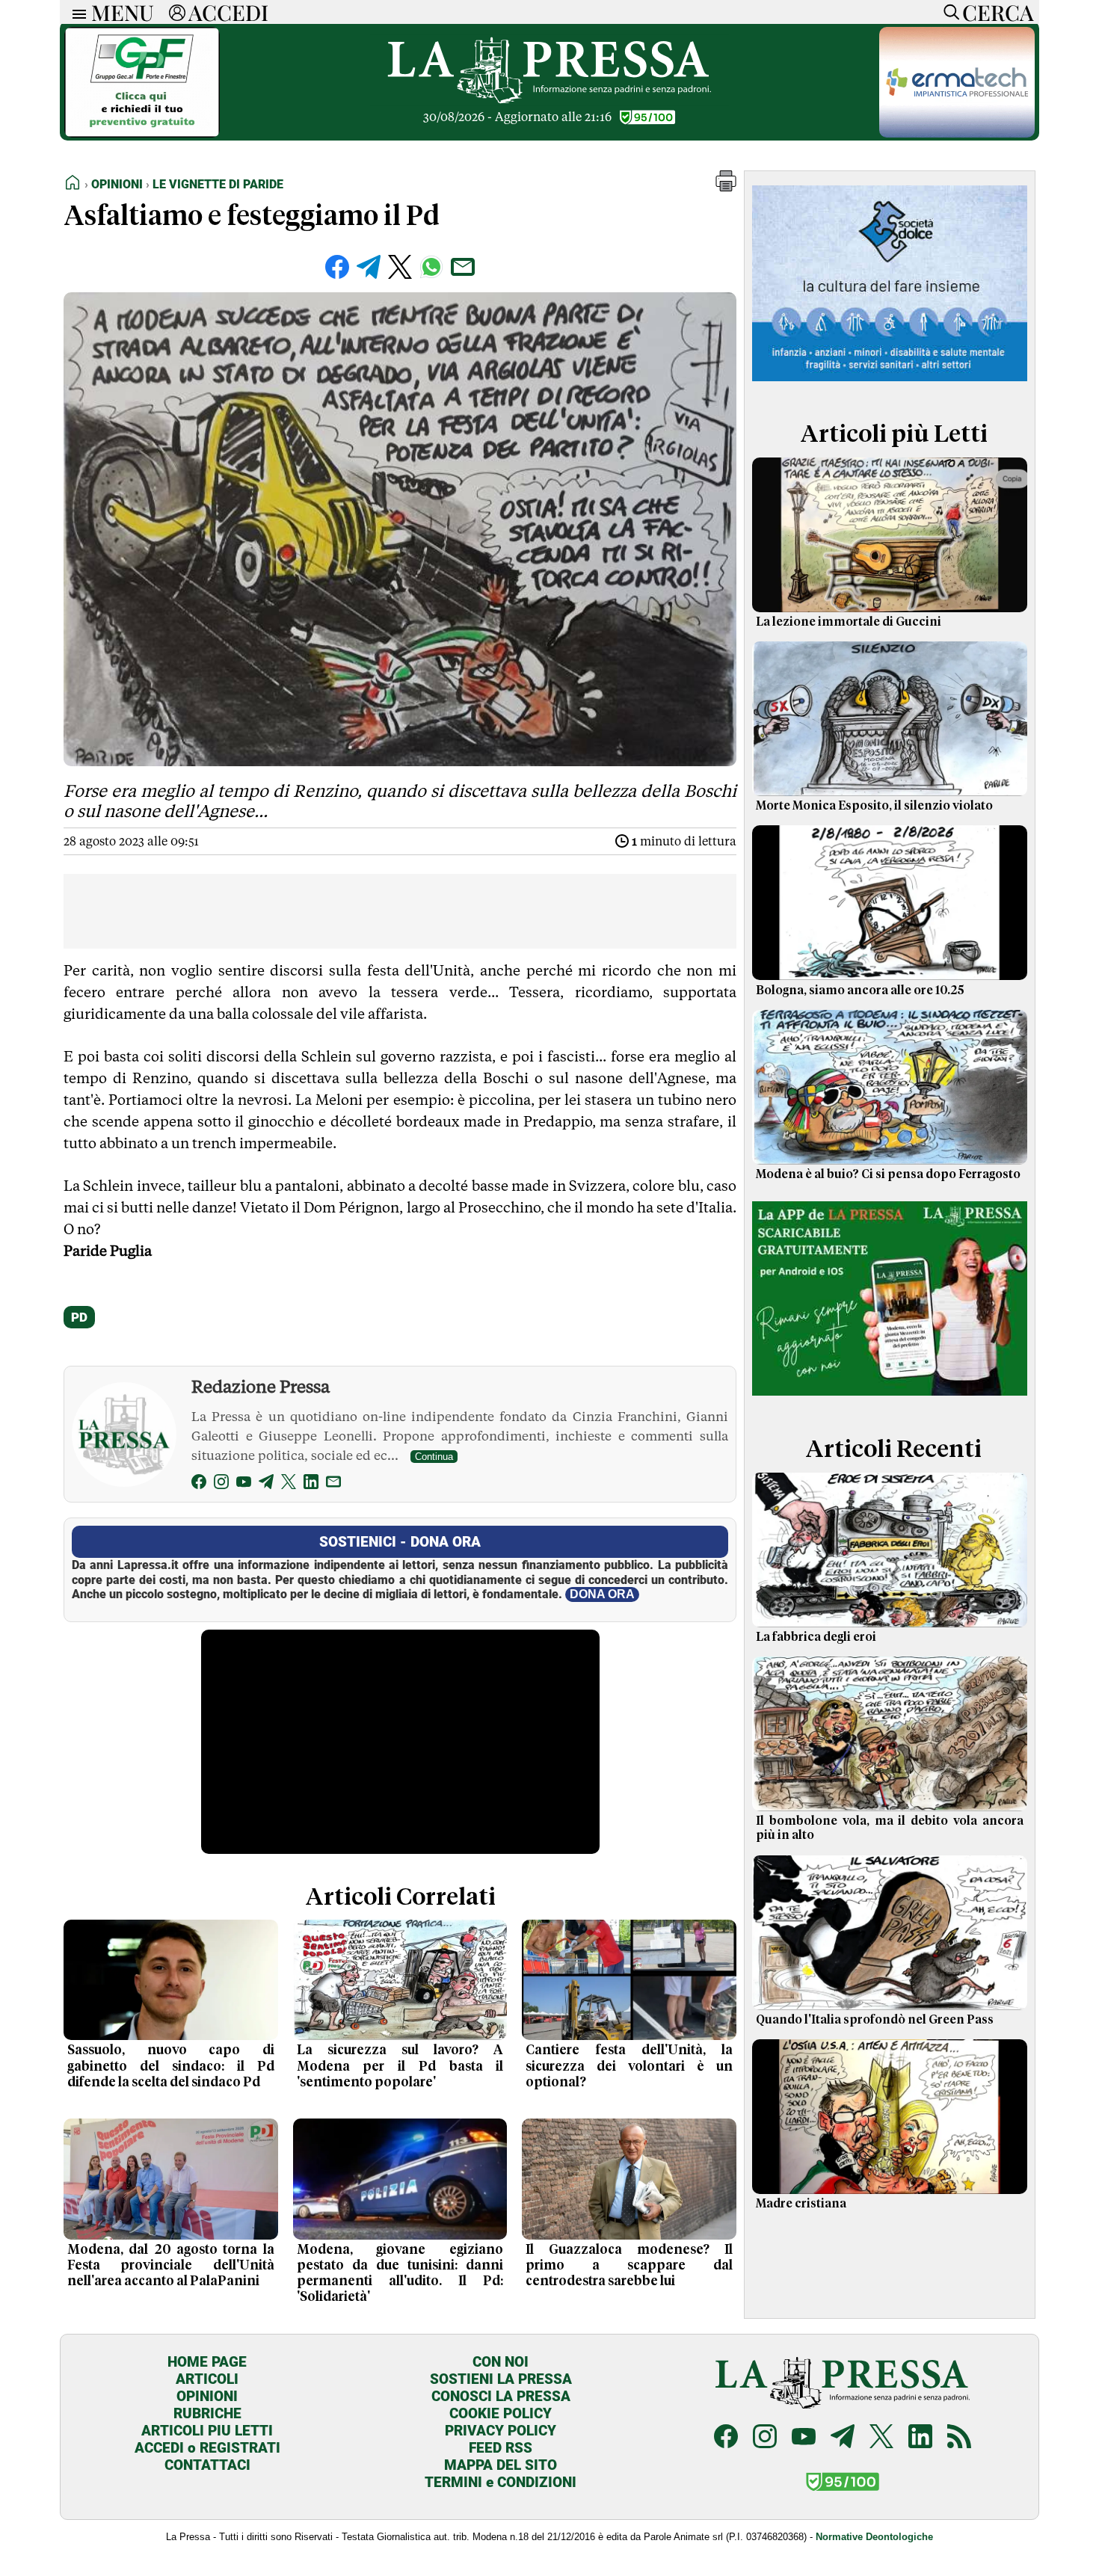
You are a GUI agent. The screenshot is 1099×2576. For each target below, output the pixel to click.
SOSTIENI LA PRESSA (501, 2379)
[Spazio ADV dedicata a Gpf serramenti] (142, 133)
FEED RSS (501, 2448)
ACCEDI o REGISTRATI (207, 2448)
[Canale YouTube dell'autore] (244, 1484)
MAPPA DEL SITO (501, 2465)
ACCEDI (228, 12)
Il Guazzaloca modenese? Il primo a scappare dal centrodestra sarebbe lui (629, 2266)
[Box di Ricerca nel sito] (948, 12)
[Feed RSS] (959, 2438)
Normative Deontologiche (874, 2537)
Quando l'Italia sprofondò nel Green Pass (875, 2020)
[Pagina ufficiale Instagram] (765, 2438)
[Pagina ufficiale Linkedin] (920, 2438)
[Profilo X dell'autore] (289, 1484)
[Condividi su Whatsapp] (431, 267)
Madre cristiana (801, 2204)
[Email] (333, 1484)
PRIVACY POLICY (501, 2431)
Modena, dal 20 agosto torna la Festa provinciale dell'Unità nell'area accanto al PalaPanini (171, 2266)
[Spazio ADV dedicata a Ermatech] (957, 133)
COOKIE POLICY (501, 2413)
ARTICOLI (207, 2379)
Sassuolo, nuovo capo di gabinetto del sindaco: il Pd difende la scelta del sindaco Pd (171, 2066)
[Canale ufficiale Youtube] (804, 2438)
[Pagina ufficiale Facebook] (726, 2438)
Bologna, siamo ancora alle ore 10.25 (860, 990)
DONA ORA (602, 1594)
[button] (726, 187)
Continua (434, 1457)
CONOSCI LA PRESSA (501, 2396)
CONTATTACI (207, 2465)
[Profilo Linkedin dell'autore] (311, 1484)
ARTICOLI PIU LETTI (207, 2431)
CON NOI (501, 2362)
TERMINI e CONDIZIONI (501, 2482)
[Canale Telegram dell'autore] (266, 1484)
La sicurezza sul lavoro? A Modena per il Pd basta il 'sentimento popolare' (400, 2066)
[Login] (177, 12)
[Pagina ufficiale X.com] (881, 2438)
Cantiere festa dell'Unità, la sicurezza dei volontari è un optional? (629, 2066)
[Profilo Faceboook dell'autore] (199, 1484)
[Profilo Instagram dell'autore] (221, 1484)
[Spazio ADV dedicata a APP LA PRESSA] (890, 1399)
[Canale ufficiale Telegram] (843, 2438)
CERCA (998, 12)
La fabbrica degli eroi (816, 1637)
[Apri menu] (76, 12)
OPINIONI (207, 2396)
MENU (123, 12)
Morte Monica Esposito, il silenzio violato (874, 806)
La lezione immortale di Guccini (849, 622)
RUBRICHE (207, 2413)
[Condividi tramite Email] (463, 267)
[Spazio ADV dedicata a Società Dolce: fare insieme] (890, 384)
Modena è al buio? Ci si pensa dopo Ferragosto (888, 1174)
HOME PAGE (207, 2362)
